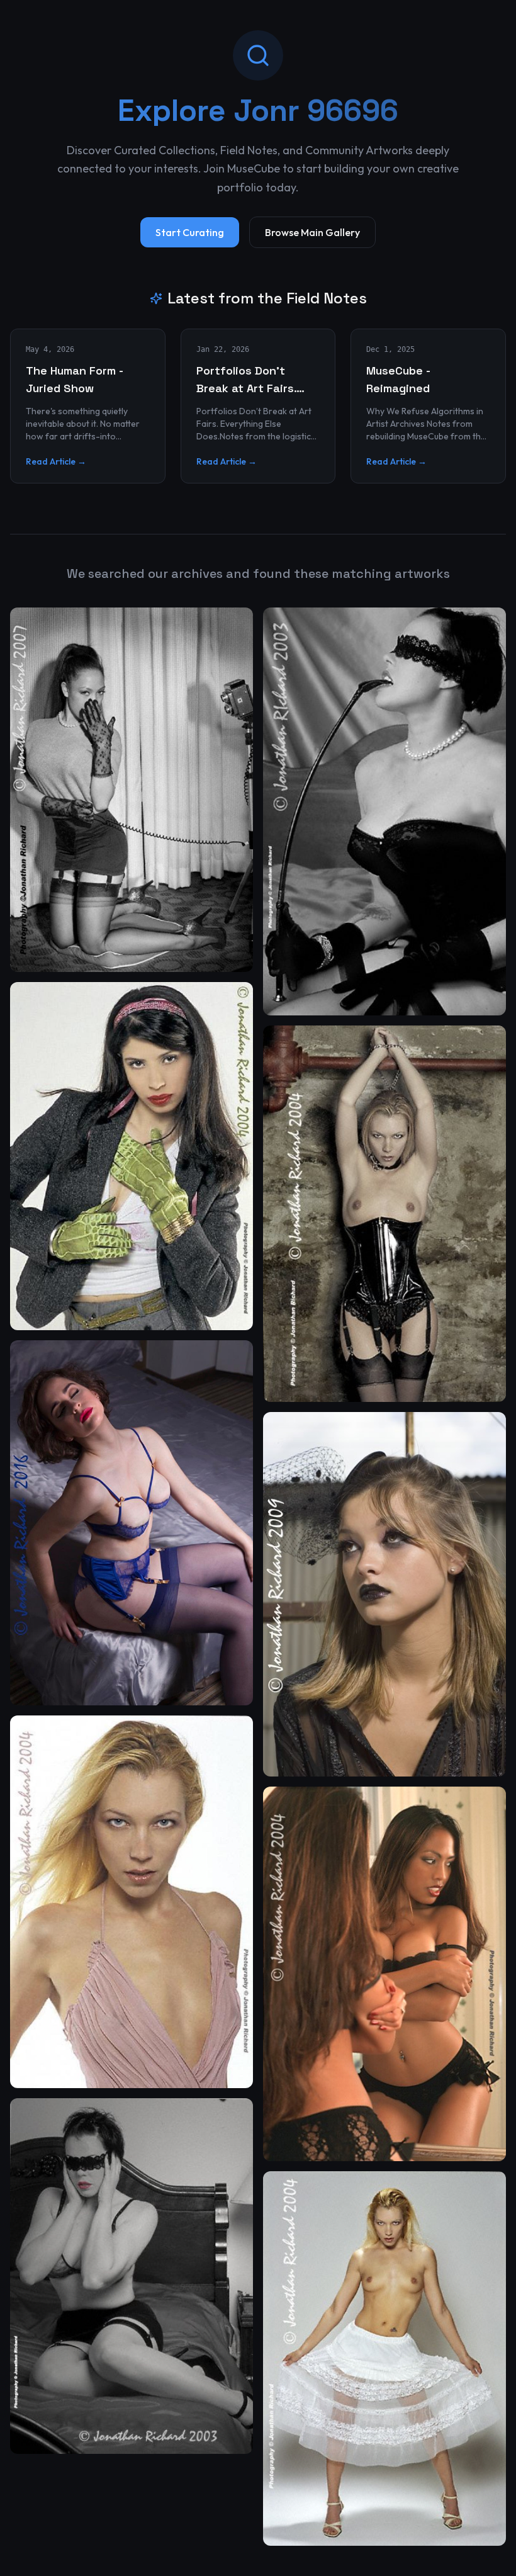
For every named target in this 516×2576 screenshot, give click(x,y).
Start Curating (190, 232)
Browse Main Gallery (312, 232)
